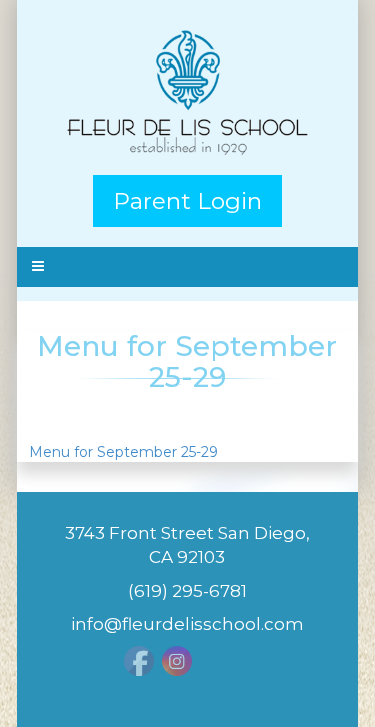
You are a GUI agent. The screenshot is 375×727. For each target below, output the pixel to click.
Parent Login (187, 201)
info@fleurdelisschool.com (187, 624)
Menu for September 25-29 (123, 452)
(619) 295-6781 (187, 591)
